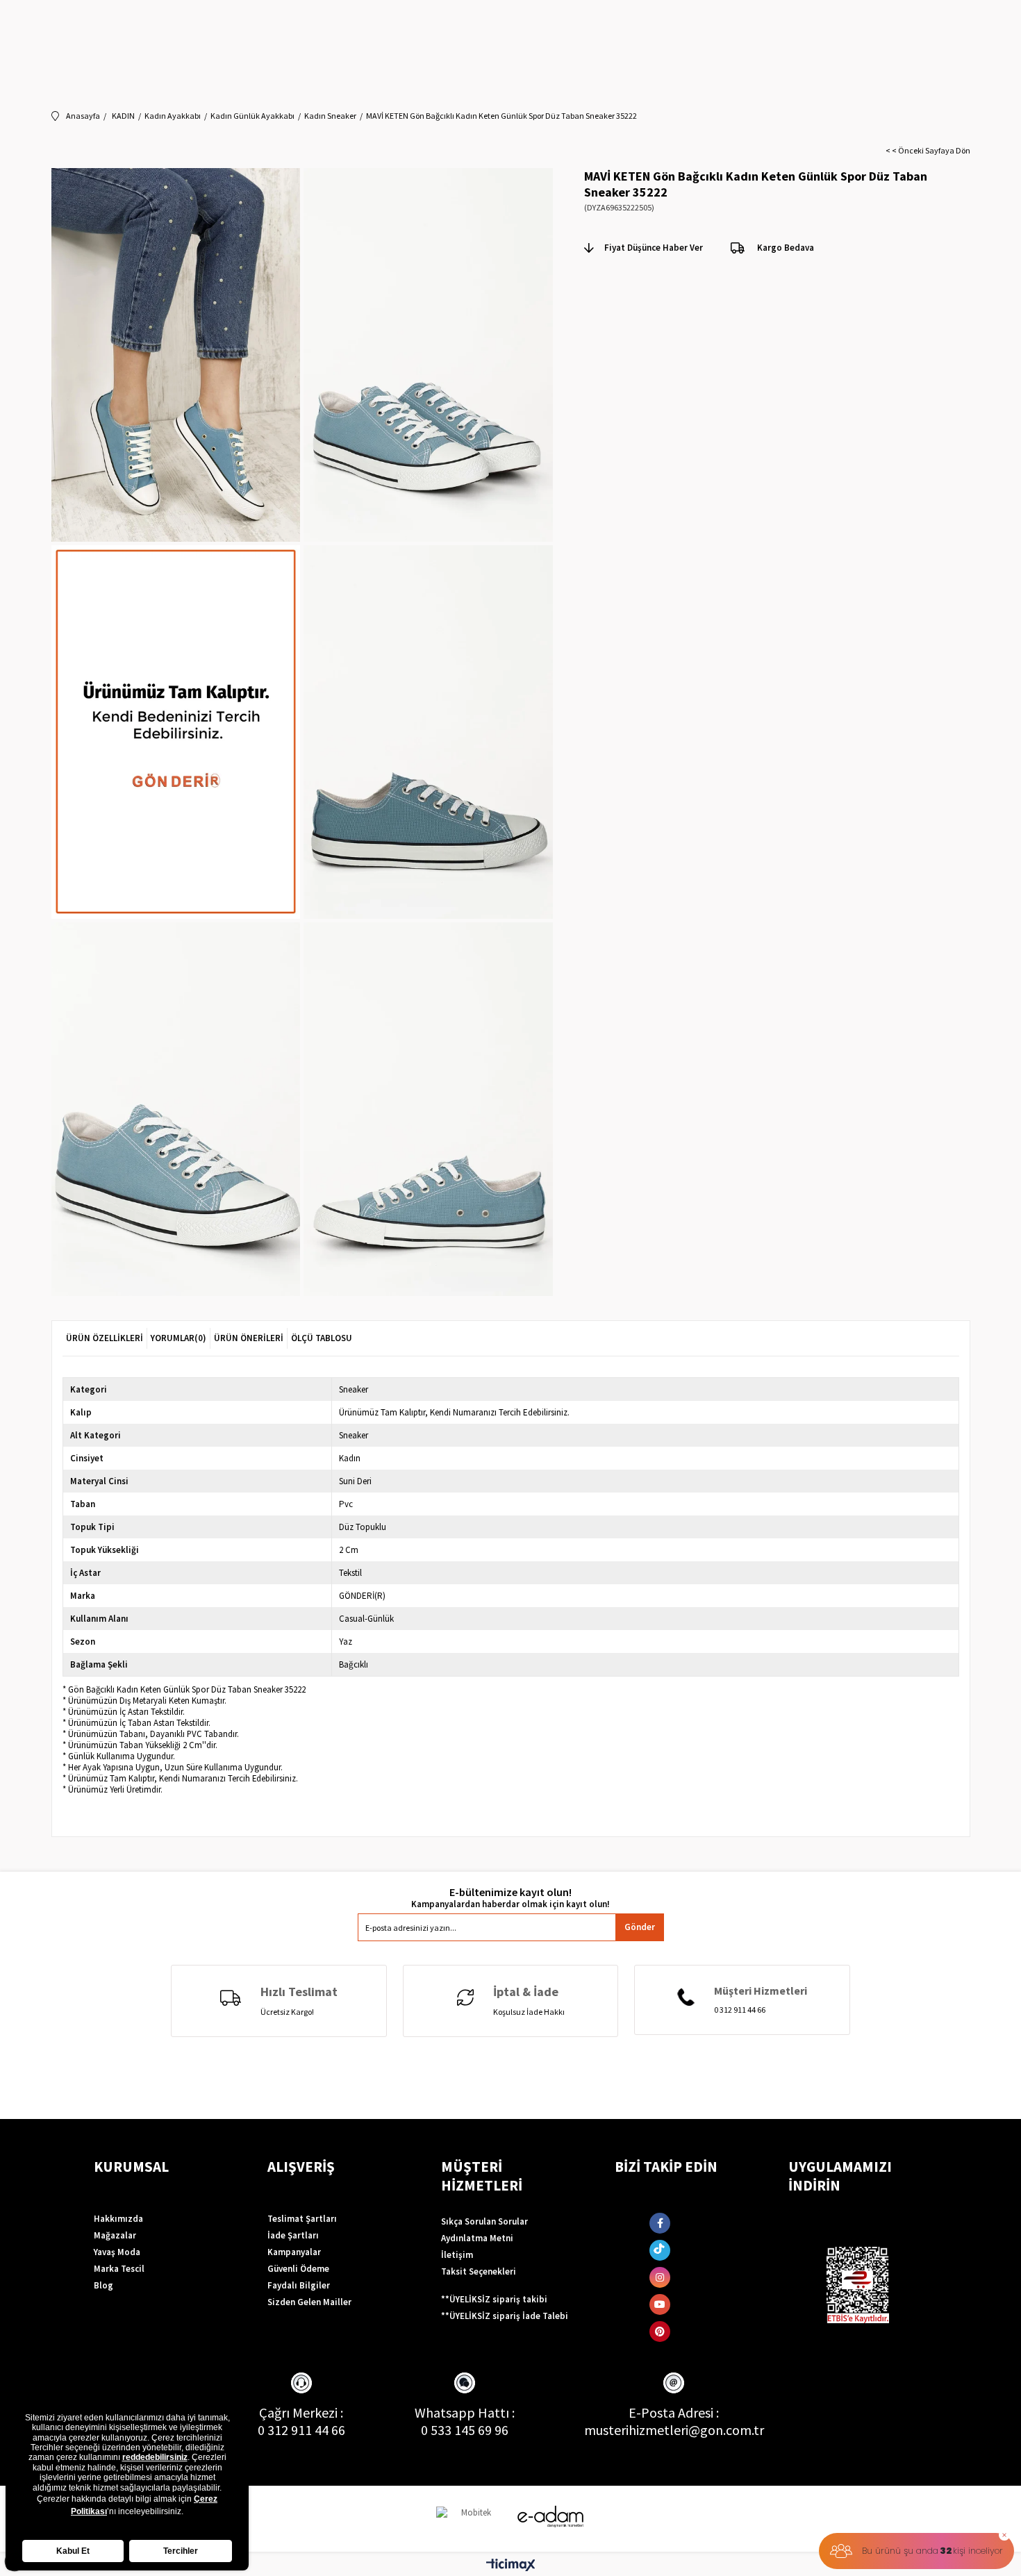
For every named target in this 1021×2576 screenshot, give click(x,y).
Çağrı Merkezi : (301, 2412)
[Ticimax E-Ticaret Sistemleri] (511, 2566)
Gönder (640, 1927)
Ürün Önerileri (249, 1338)
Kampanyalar (294, 2252)
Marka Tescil (119, 2269)
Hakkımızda (118, 2219)
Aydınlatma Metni (477, 2238)
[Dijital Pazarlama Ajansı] (471, 2519)
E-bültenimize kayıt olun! (510, 1892)
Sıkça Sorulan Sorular (484, 2221)
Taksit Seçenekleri (479, 2271)
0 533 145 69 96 (465, 2430)
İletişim (457, 2255)
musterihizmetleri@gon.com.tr (674, 2430)
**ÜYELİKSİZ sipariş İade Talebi (505, 2316)
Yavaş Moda (117, 2252)
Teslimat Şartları (302, 2219)
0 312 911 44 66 (301, 2430)
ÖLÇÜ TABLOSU (322, 1338)
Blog (103, 2285)
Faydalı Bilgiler (299, 2285)
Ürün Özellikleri (105, 1338)
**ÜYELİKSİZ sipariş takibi (494, 2299)
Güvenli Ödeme (298, 2269)
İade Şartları (293, 2235)
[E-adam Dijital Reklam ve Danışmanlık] (551, 2517)
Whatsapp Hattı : (465, 2412)
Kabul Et (73, 2551)
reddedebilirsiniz (155, 2457)
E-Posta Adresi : (674, 2412)
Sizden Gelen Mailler (309, 2302)
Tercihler (181, 2551)
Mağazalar (115, 2235)
